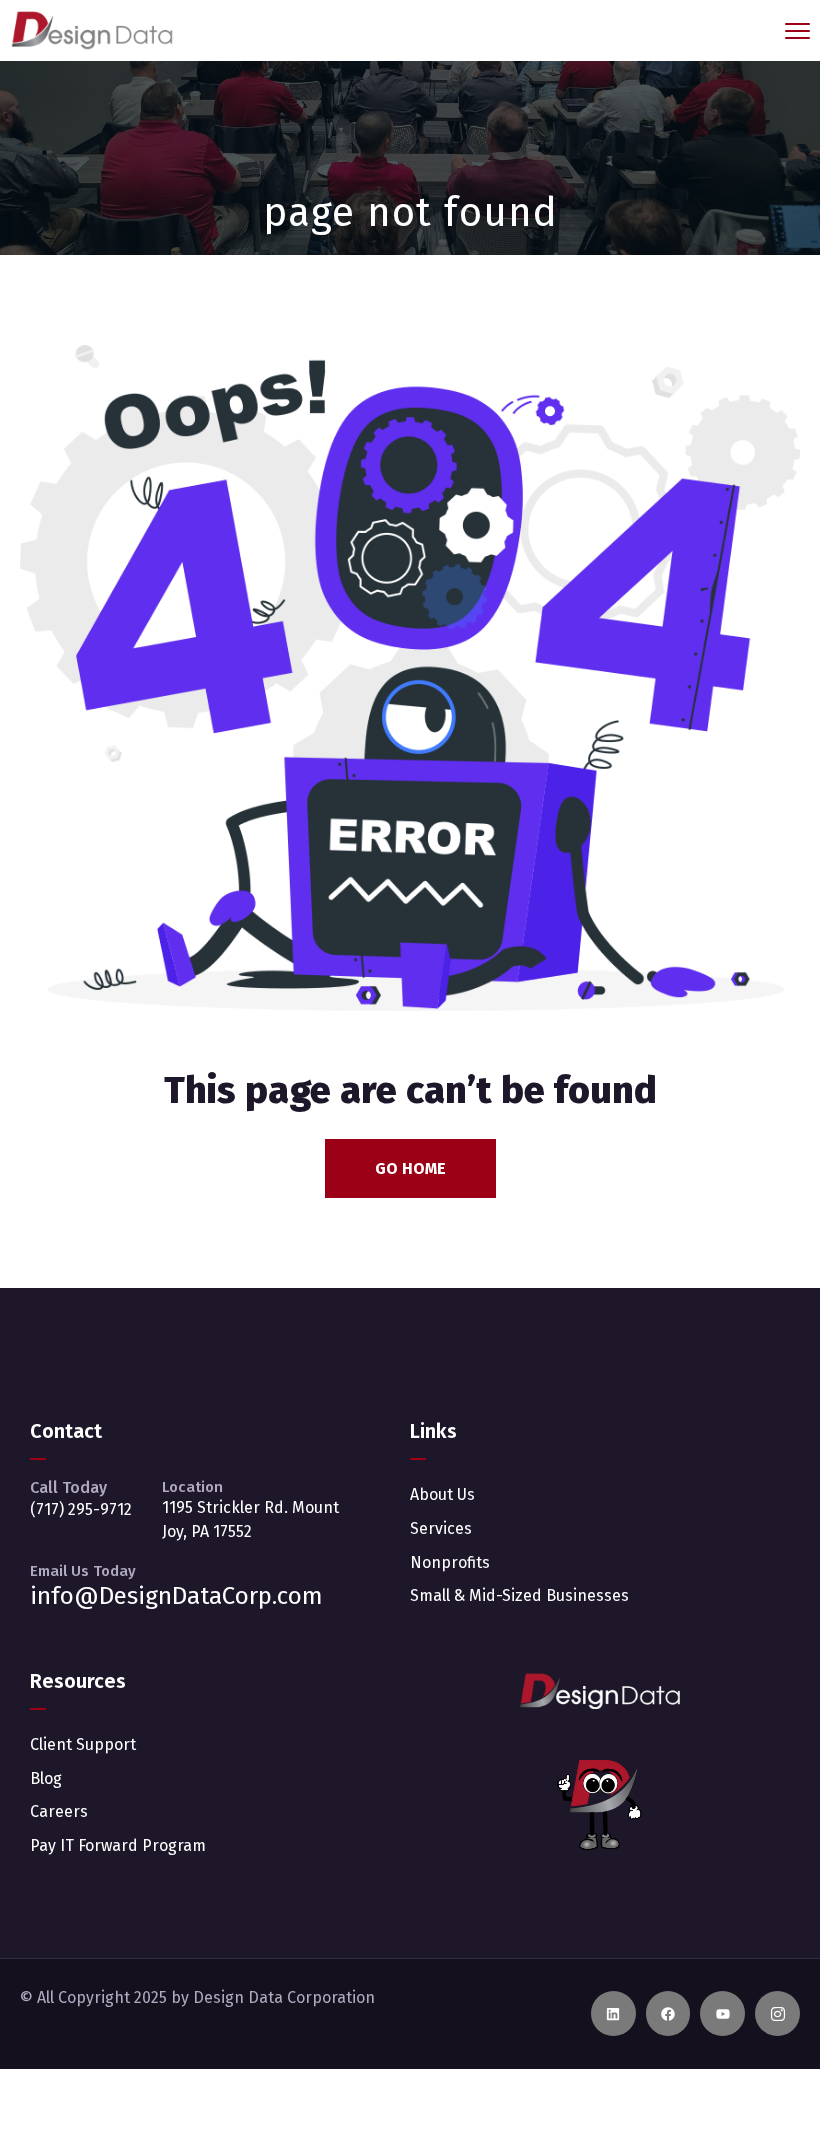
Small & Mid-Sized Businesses (519, 1595)
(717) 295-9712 (81, 1509)
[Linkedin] (613, 2013)
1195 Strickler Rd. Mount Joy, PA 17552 (250, 1519)
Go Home (410, 1168)
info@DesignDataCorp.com (176, 1596)
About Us (442, 1494)
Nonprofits (450, 1562)
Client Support (83, 1744)
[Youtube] (722, 2013)
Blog (46, 1778)
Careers (59, 1811)
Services (441, 1528)
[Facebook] (668, 2013)
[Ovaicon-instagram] (777, 2013)
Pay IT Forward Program (118, 1845)
